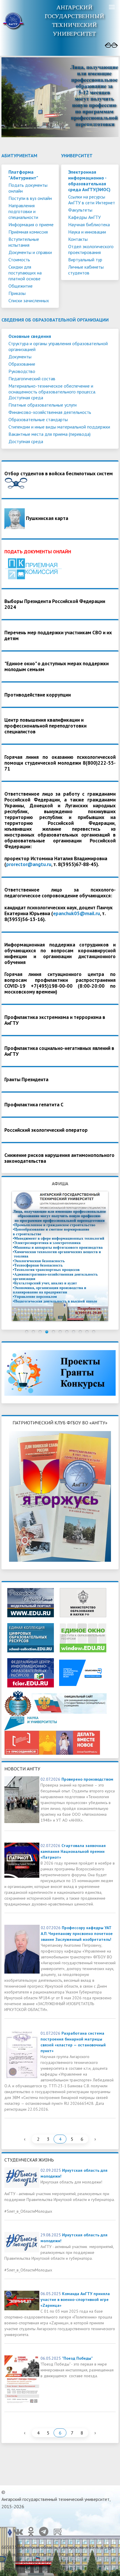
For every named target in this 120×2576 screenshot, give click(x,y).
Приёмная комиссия (28, 232)
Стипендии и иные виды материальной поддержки (59, 427)
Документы (20, 357)
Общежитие (21, 286)
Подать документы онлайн (28, 188)
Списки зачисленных (29, 300)
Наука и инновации (87, 232)
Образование (22, 364)
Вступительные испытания (24, 242)
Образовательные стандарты (38, 419)
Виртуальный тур (85, 260)
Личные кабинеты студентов (86, 270)
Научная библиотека (89, 224)
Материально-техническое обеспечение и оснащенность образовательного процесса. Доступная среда (52, 392)
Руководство (22, 371)
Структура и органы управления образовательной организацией (58, 346)
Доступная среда (26, 441)
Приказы (17, 293)
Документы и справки (30, 252)
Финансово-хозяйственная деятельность (50, 412)
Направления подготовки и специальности (23, 211)
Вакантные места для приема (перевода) (50, 434)
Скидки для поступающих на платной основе (25, 273)
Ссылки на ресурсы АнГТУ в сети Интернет (92, 200)
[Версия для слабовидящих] (111, 45)
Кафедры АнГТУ (84, 217)
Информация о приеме (31, 224)
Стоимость (19, 260)
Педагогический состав (32, 379)
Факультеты (80, 210)
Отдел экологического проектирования (91, 249)
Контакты (78, 239)
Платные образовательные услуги (43, 405)
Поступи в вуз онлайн (30, 198)
